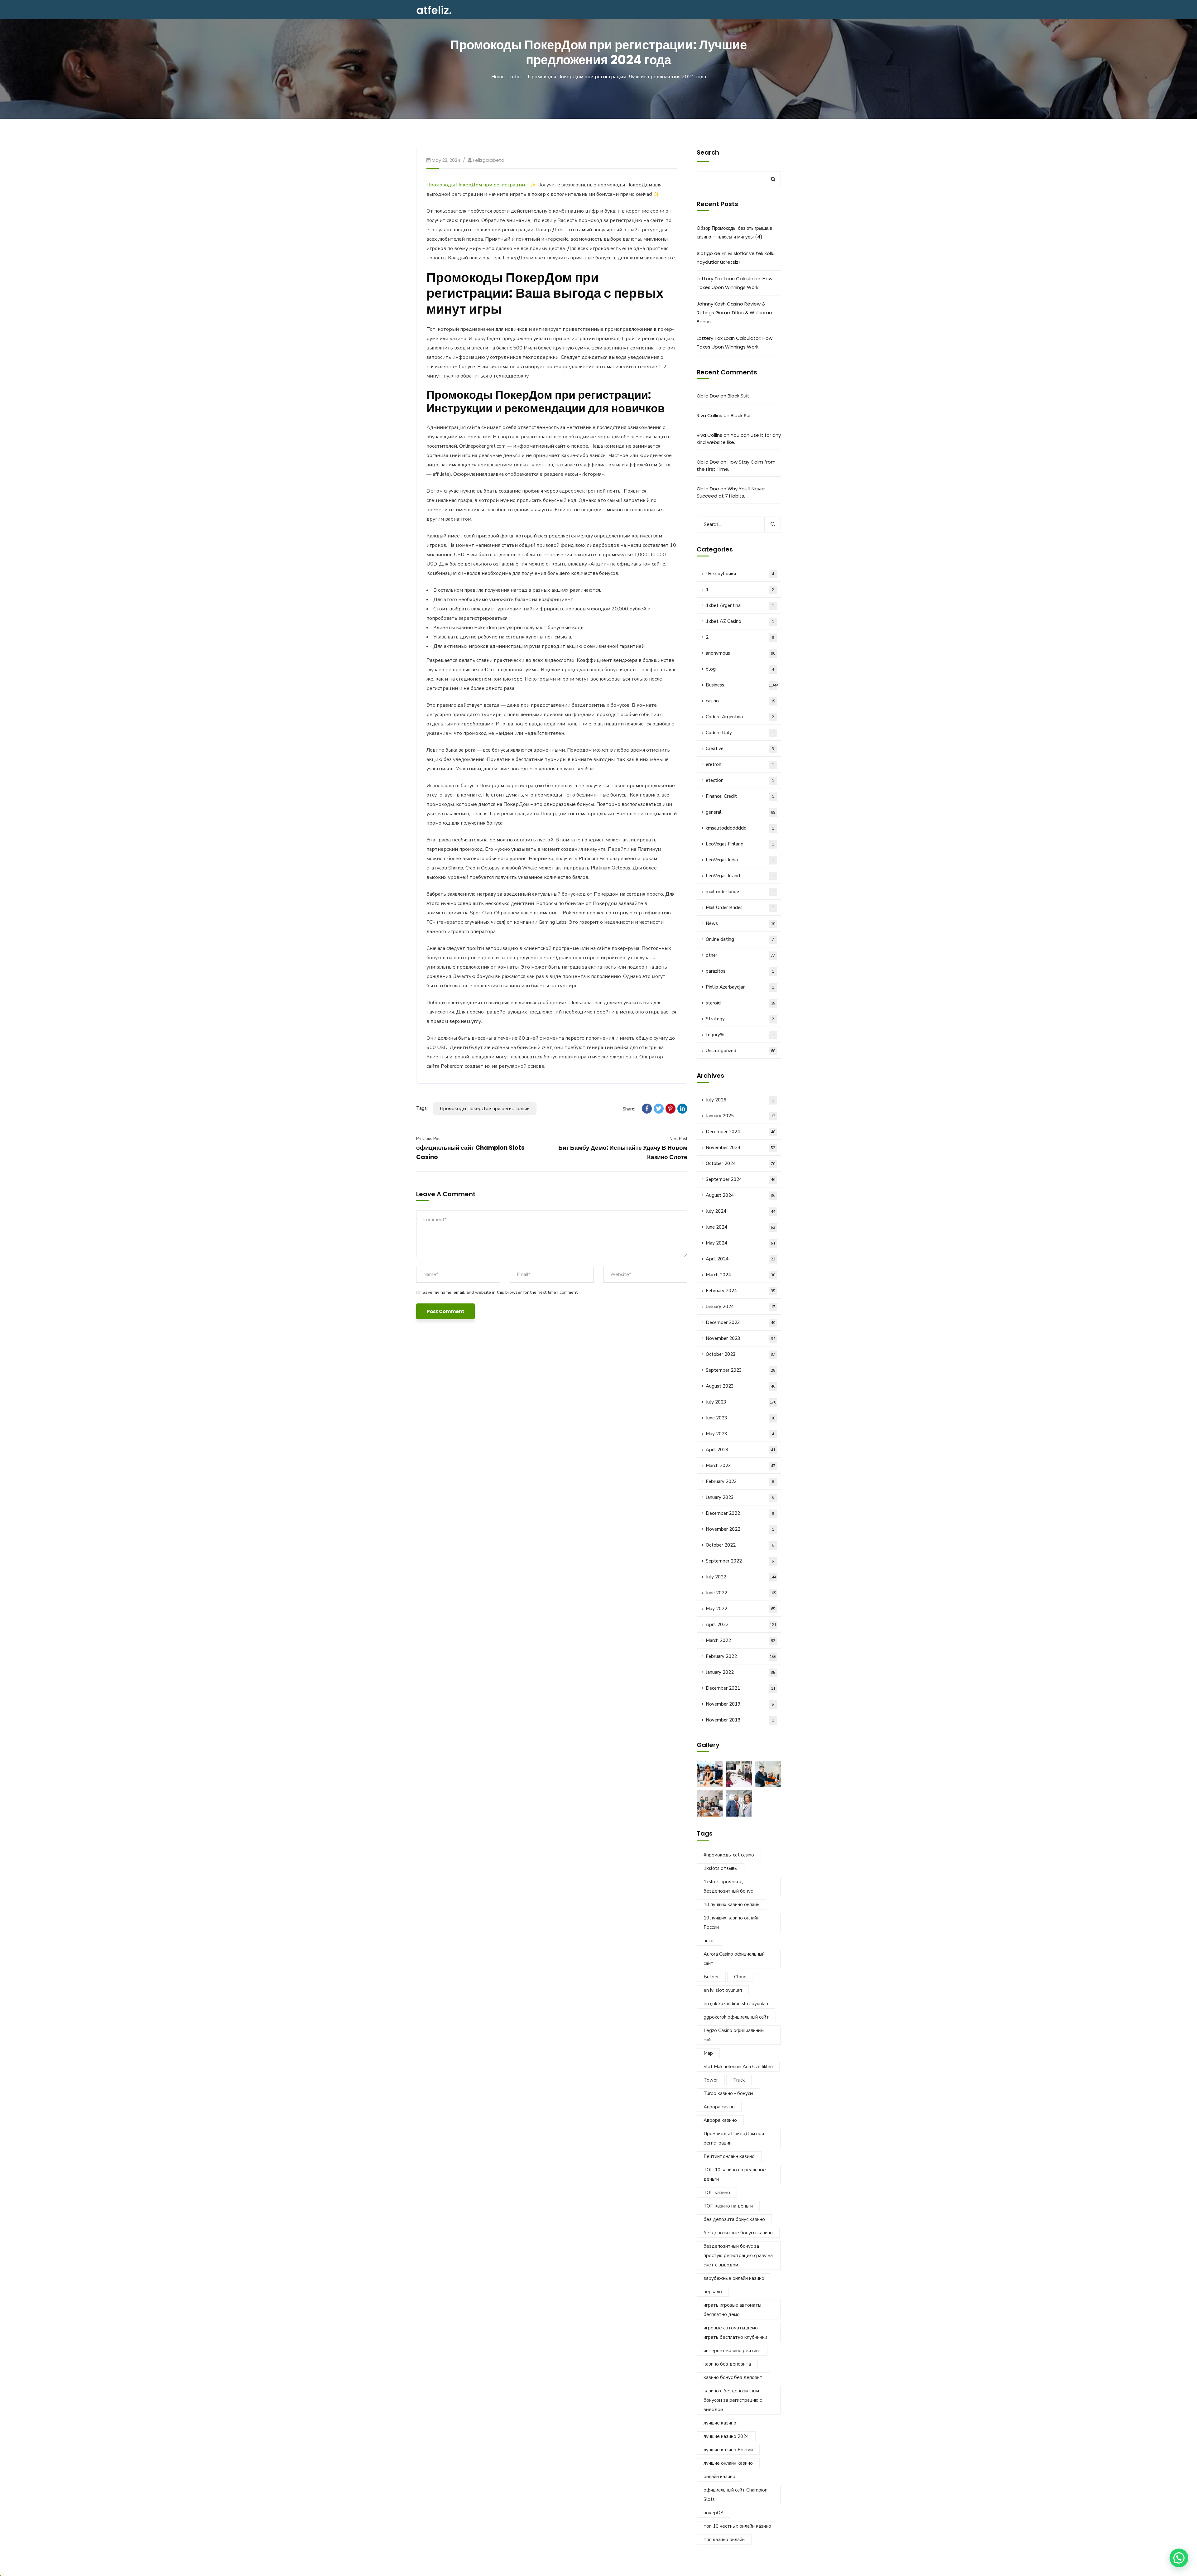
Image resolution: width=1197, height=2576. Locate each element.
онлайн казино (719, 2477)
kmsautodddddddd (740, 828)
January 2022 (740, 1672)
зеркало (713, 2292)
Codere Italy (740, 733)
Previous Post (429, 1139)
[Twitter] (659, 1109)
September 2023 (740, 1370)
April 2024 (740, 1259)
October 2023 (740, 1354)
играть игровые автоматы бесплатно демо (732, 2310)
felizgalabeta (489, 160)
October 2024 (740, 1163)
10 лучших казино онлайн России (731, 1923)
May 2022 (740, 1609)
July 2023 (741, 1402)
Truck (739, 2080)
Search (708, 152)
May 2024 (740, 1243)
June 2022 (741, 1593)
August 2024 (740, 1195)
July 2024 (740, 1211)
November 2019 (740, 1704)
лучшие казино (720, 2423)
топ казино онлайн (724, 2540)
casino (740, 701)
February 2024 (740, 1291)
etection (740, 780)
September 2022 (740, 1561)
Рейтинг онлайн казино (729, 2156)
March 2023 (740, 1466)
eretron (740, 764)
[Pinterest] (671, 1109)
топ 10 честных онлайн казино (737, 2526)
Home (498, 77)
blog (740, 669)
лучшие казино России (728, 2450)
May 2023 (740, 1434)
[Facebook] (647, 1109)
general (740, 812)
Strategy (740, 1019)
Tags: (422, 1108)
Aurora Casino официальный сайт (734, 1959)
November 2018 (740, 1720)
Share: (629, 1109)
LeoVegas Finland (740, 844)
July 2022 (741, 1577)
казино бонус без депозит (733, 2377)
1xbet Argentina (740, 605)
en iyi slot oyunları (723, 1990)
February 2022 (741, 1656)
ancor (709, 1941)
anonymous (740, 653)
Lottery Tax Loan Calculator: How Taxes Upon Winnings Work (735, 283)
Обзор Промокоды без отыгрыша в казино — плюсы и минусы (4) (734, 232)
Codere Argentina (740, 717)
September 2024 (740, 1179)
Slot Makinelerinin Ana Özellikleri (738, 2067)
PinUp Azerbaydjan (740, 987)
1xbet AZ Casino (740, 621)
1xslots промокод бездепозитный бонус (728, 1886)
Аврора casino (719, 2107)
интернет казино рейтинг (732, 2351)
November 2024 (740, 1148)
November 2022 (740, 1529)
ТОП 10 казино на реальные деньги (735, 2174)
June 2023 (740, 1418)
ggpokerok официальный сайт (736, 2017)
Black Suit (738, 396)
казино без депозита (727, 2364)
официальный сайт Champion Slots (736, 2495)
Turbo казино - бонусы (728, 2093)
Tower (711, 2080)
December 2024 (740, 1132)
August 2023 (740, 1386)
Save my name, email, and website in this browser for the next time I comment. (500, 1292)
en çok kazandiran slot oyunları (736, 2004)
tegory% (740, 1035)
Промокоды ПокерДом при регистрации (476, 185)
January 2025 (740, 1116)
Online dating (740, 939)
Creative (740, 749)
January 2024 (740, 1307)
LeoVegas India (740, 860)
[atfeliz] (434, 10)
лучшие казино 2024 (726, 2436)
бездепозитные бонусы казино (738, 2233)
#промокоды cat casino (729, 1855)
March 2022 (740, 1640)
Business (742, 685)
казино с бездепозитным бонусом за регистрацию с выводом (733, 2400)
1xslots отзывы (721, 1868)
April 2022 (741, 1625)
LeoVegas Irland (740, 876)
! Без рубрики (740, 574)
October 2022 (740, 1545)
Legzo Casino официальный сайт (734, 2035)
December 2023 (740, 1322)
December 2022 (740, 1513)
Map (708, 2053)
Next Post (678, 1139)
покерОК (714, 2513)
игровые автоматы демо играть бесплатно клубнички (735, 2333)
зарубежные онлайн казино (734, 2278)
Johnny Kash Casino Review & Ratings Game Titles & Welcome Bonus (734, 313)
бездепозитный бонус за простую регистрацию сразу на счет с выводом (738, 2256)
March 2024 (740, 1275)
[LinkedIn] (682, 1109)
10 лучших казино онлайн (731, 1904)
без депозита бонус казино (734, 2219)
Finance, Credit (740, 796)
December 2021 (740, 1688)
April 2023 (740, 1450)
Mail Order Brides (740, 908)
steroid (740, 1003)
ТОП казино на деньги (728, 2206)
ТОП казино (717, 2193)
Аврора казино (720, 2120)
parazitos (740, 971)
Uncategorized (740, 1051)
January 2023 (740, 1497)
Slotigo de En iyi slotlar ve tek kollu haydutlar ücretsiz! (736, 258)
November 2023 (740, 1338)
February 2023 (740, 1481)
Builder (711, 1977)
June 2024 (740, 1227)
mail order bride (740, 892)
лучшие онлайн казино (728, 2463)
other (516, 77)
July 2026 (740, 1100)
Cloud (740, 1977)
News (740, 923)
